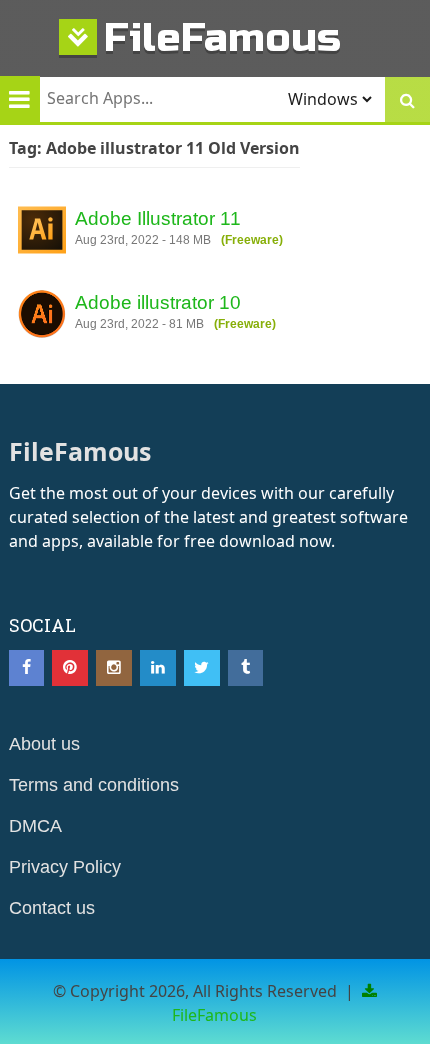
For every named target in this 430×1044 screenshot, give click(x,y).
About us (44, 744)
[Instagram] (114, 668)
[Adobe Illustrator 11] (42, 233)
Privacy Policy (65, 867)
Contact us (52, 908)
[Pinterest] (70, 668)
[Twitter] (202, 668)
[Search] (407, 99)
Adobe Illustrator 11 (158, 218)
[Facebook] (27, 668)
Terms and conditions (94, 785)
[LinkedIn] (158, 668)
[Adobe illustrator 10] (42, 317)
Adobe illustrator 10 (158, 302)
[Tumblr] (246, 668)
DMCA (35, 826)
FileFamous (222, 37)
